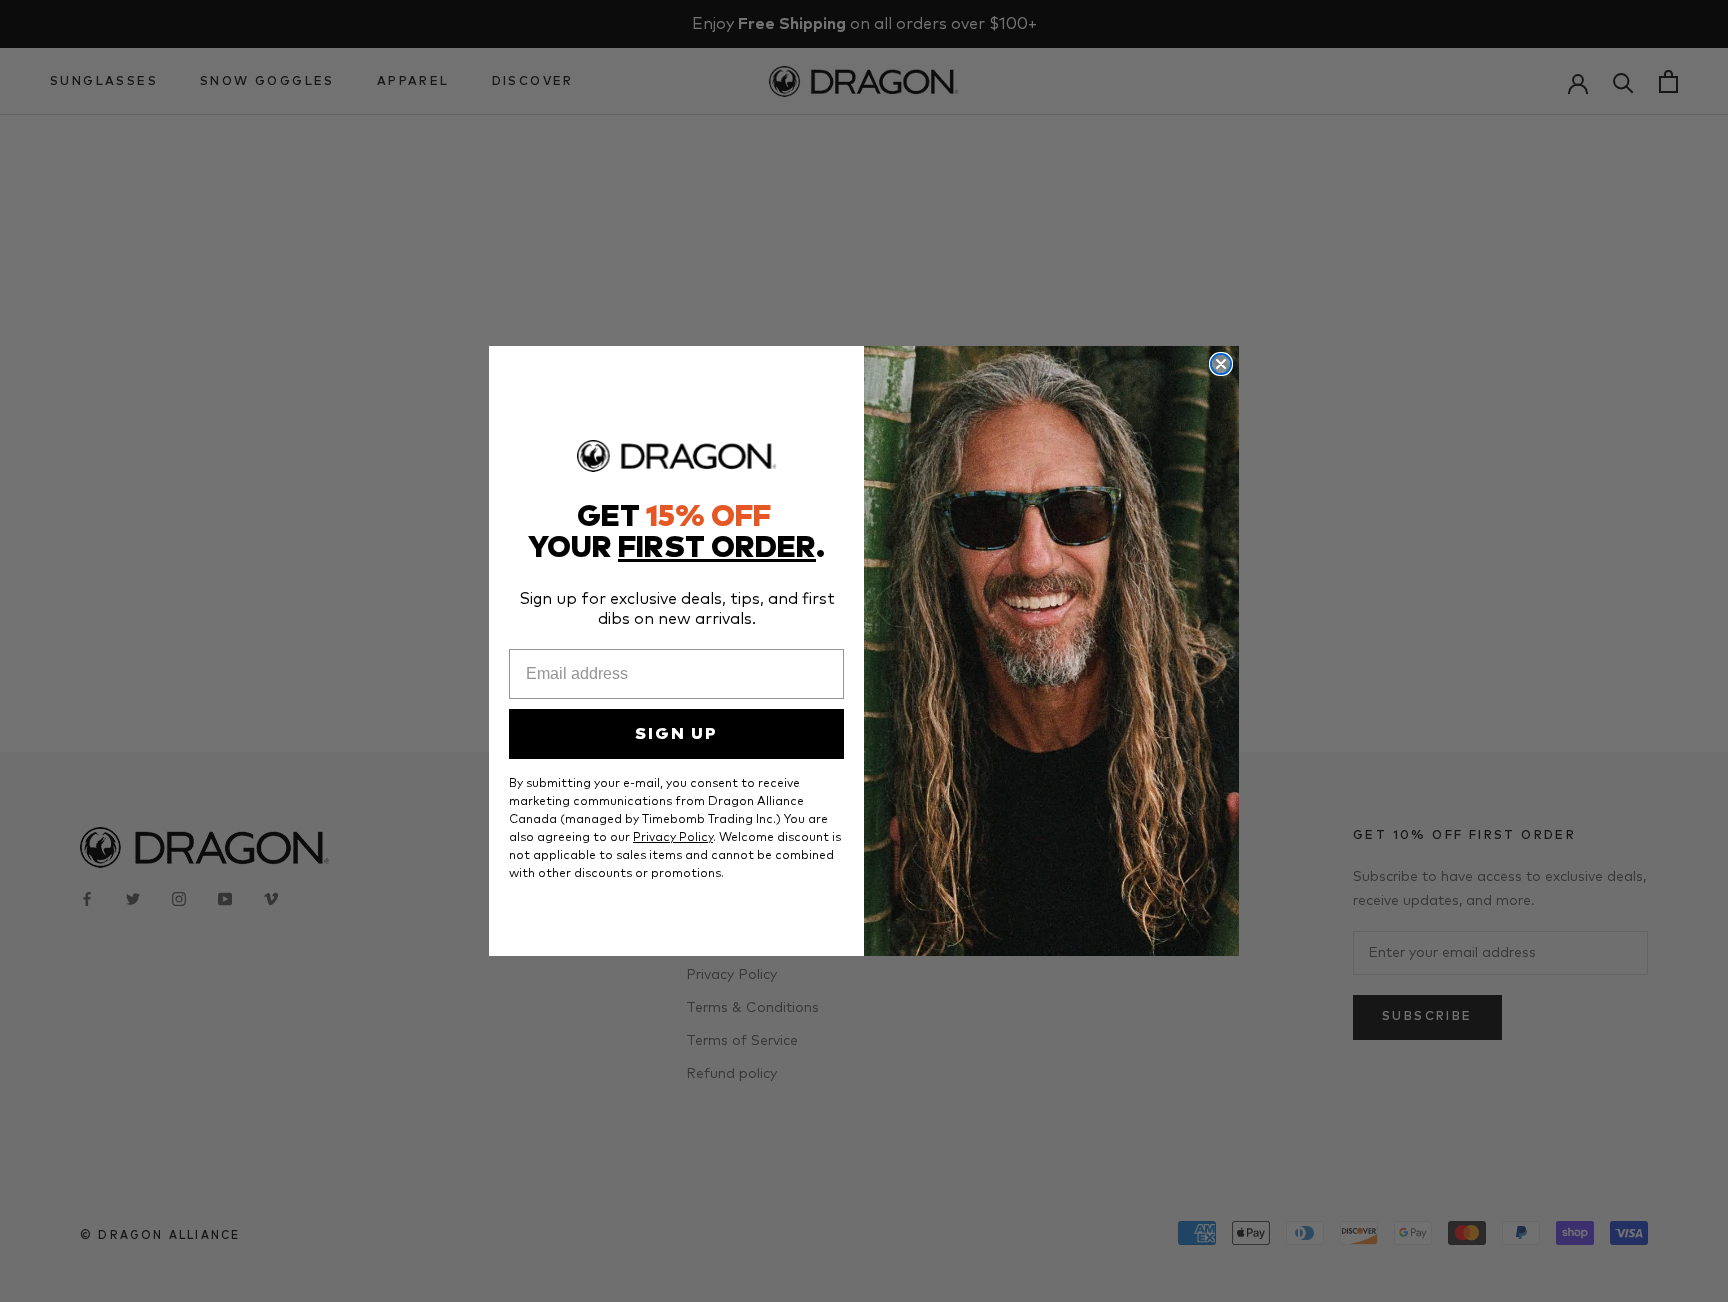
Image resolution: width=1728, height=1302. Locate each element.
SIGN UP (676, 734)
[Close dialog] (1221, 364)
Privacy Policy (673, 838)
